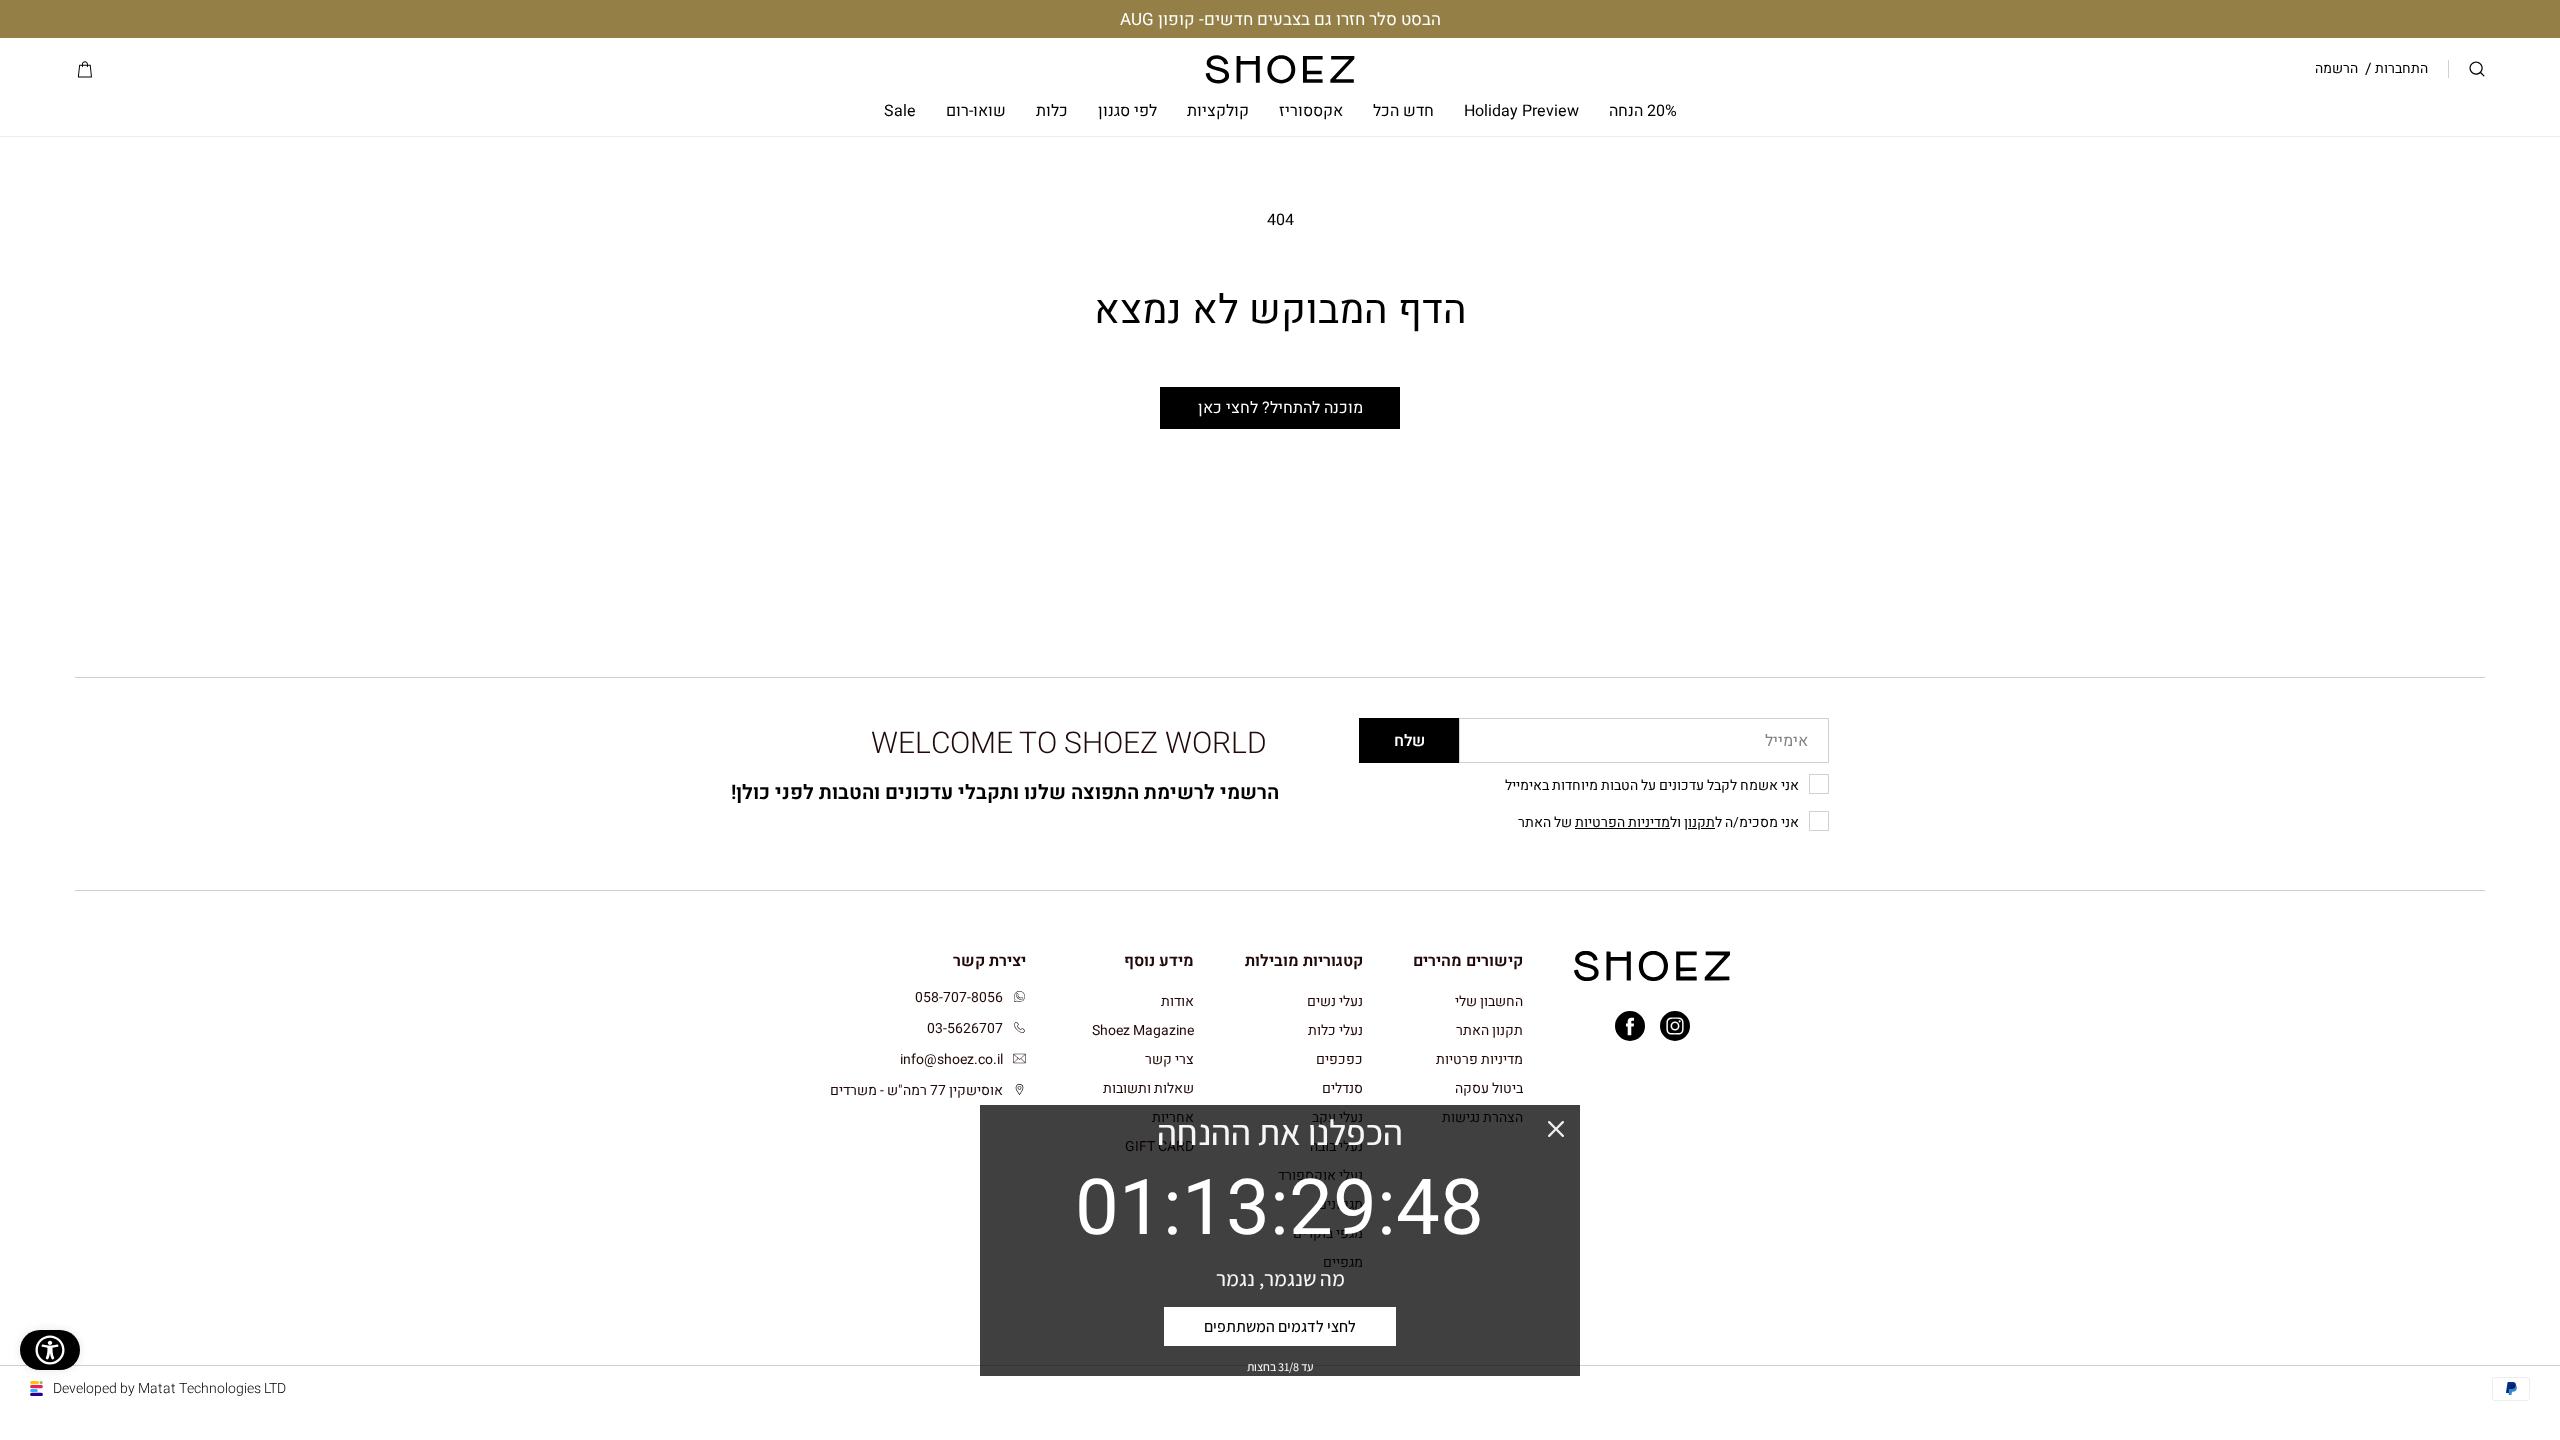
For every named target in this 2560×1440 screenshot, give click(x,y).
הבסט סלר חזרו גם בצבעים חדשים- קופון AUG (1280, 19)
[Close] (1556, 1129)
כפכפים (1339, 1059)
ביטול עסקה (1489, 1088)
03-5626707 (965, 1028)
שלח (1409, 741)
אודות (1177, 1002)
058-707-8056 (959, 997)
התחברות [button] (2401, 69)
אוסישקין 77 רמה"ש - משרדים (916, 1090)
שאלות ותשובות (1148, 1088)
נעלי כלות (1335, 1030)
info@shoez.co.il (951, 1059)
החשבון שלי (1489, 1002)
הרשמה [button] (2336, 69)
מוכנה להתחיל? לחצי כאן (1280, 408)
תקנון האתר (1489, 1030)
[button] (2477, 69)
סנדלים (1342, 1088)
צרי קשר (1169, 1059)
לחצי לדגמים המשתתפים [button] (1280, 1326)
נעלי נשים (1335, 1002)
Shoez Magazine (1143, 1030)
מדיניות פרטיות (1479, 1059)
